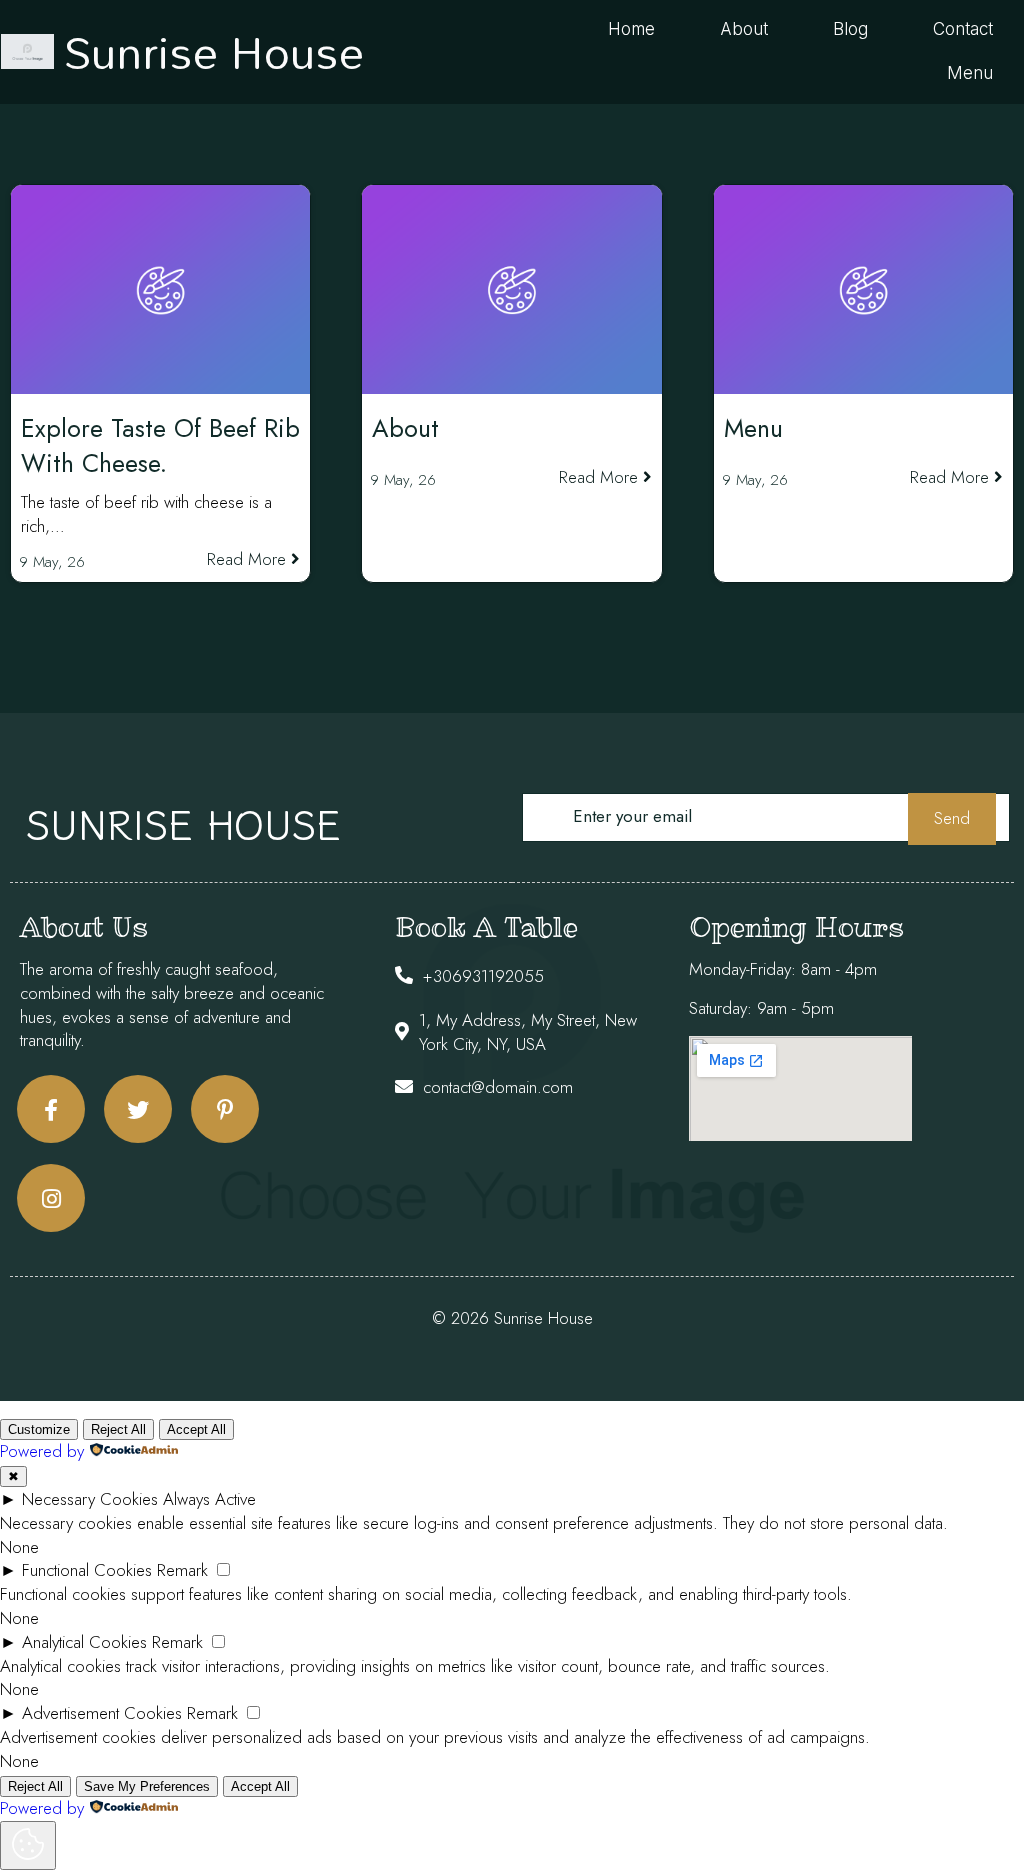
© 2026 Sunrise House (512, 1318)
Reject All (118, 1429)
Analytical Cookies (84, 1642)
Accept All (196, 1429)
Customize (39, 1429)
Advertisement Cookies (102, 1713)
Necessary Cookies (90, 1499)
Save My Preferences (147, 1786)
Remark (182, 1570)
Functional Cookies (87, 1570)
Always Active (209, 1499)
